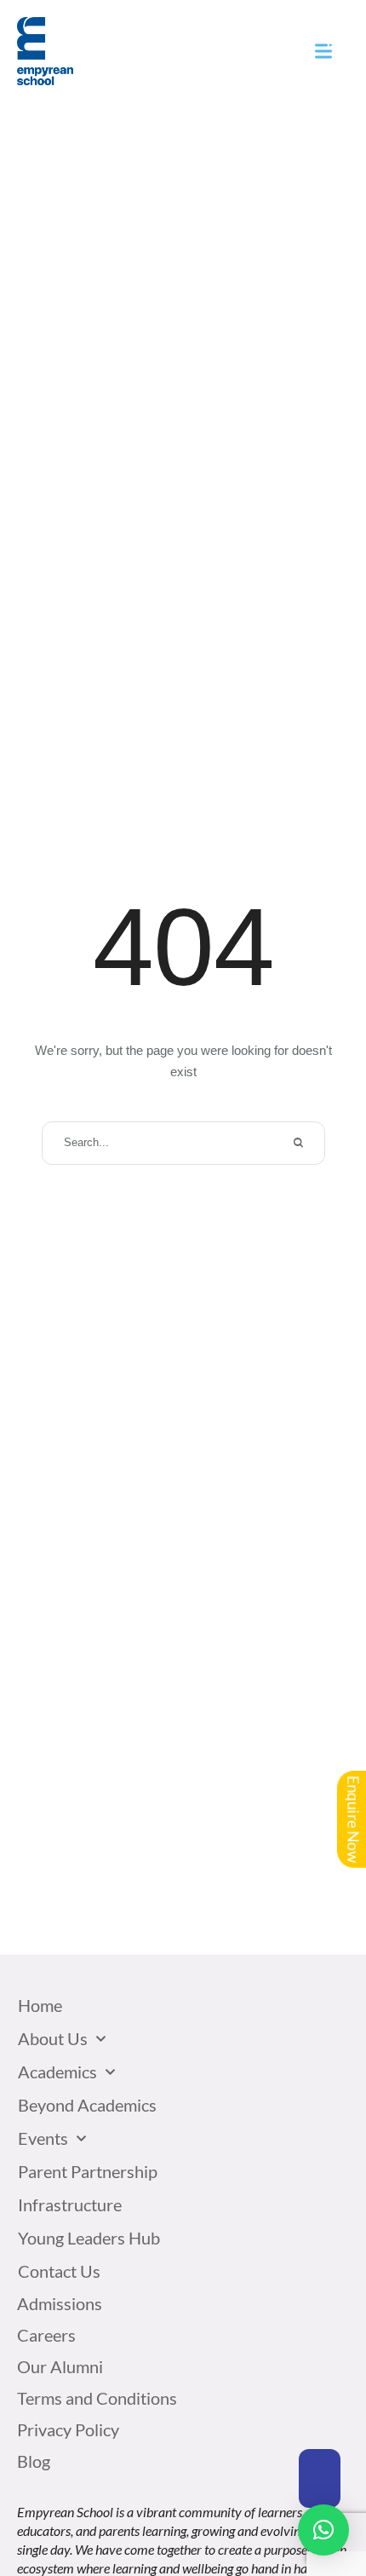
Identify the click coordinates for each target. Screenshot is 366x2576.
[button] (320, 2478)
